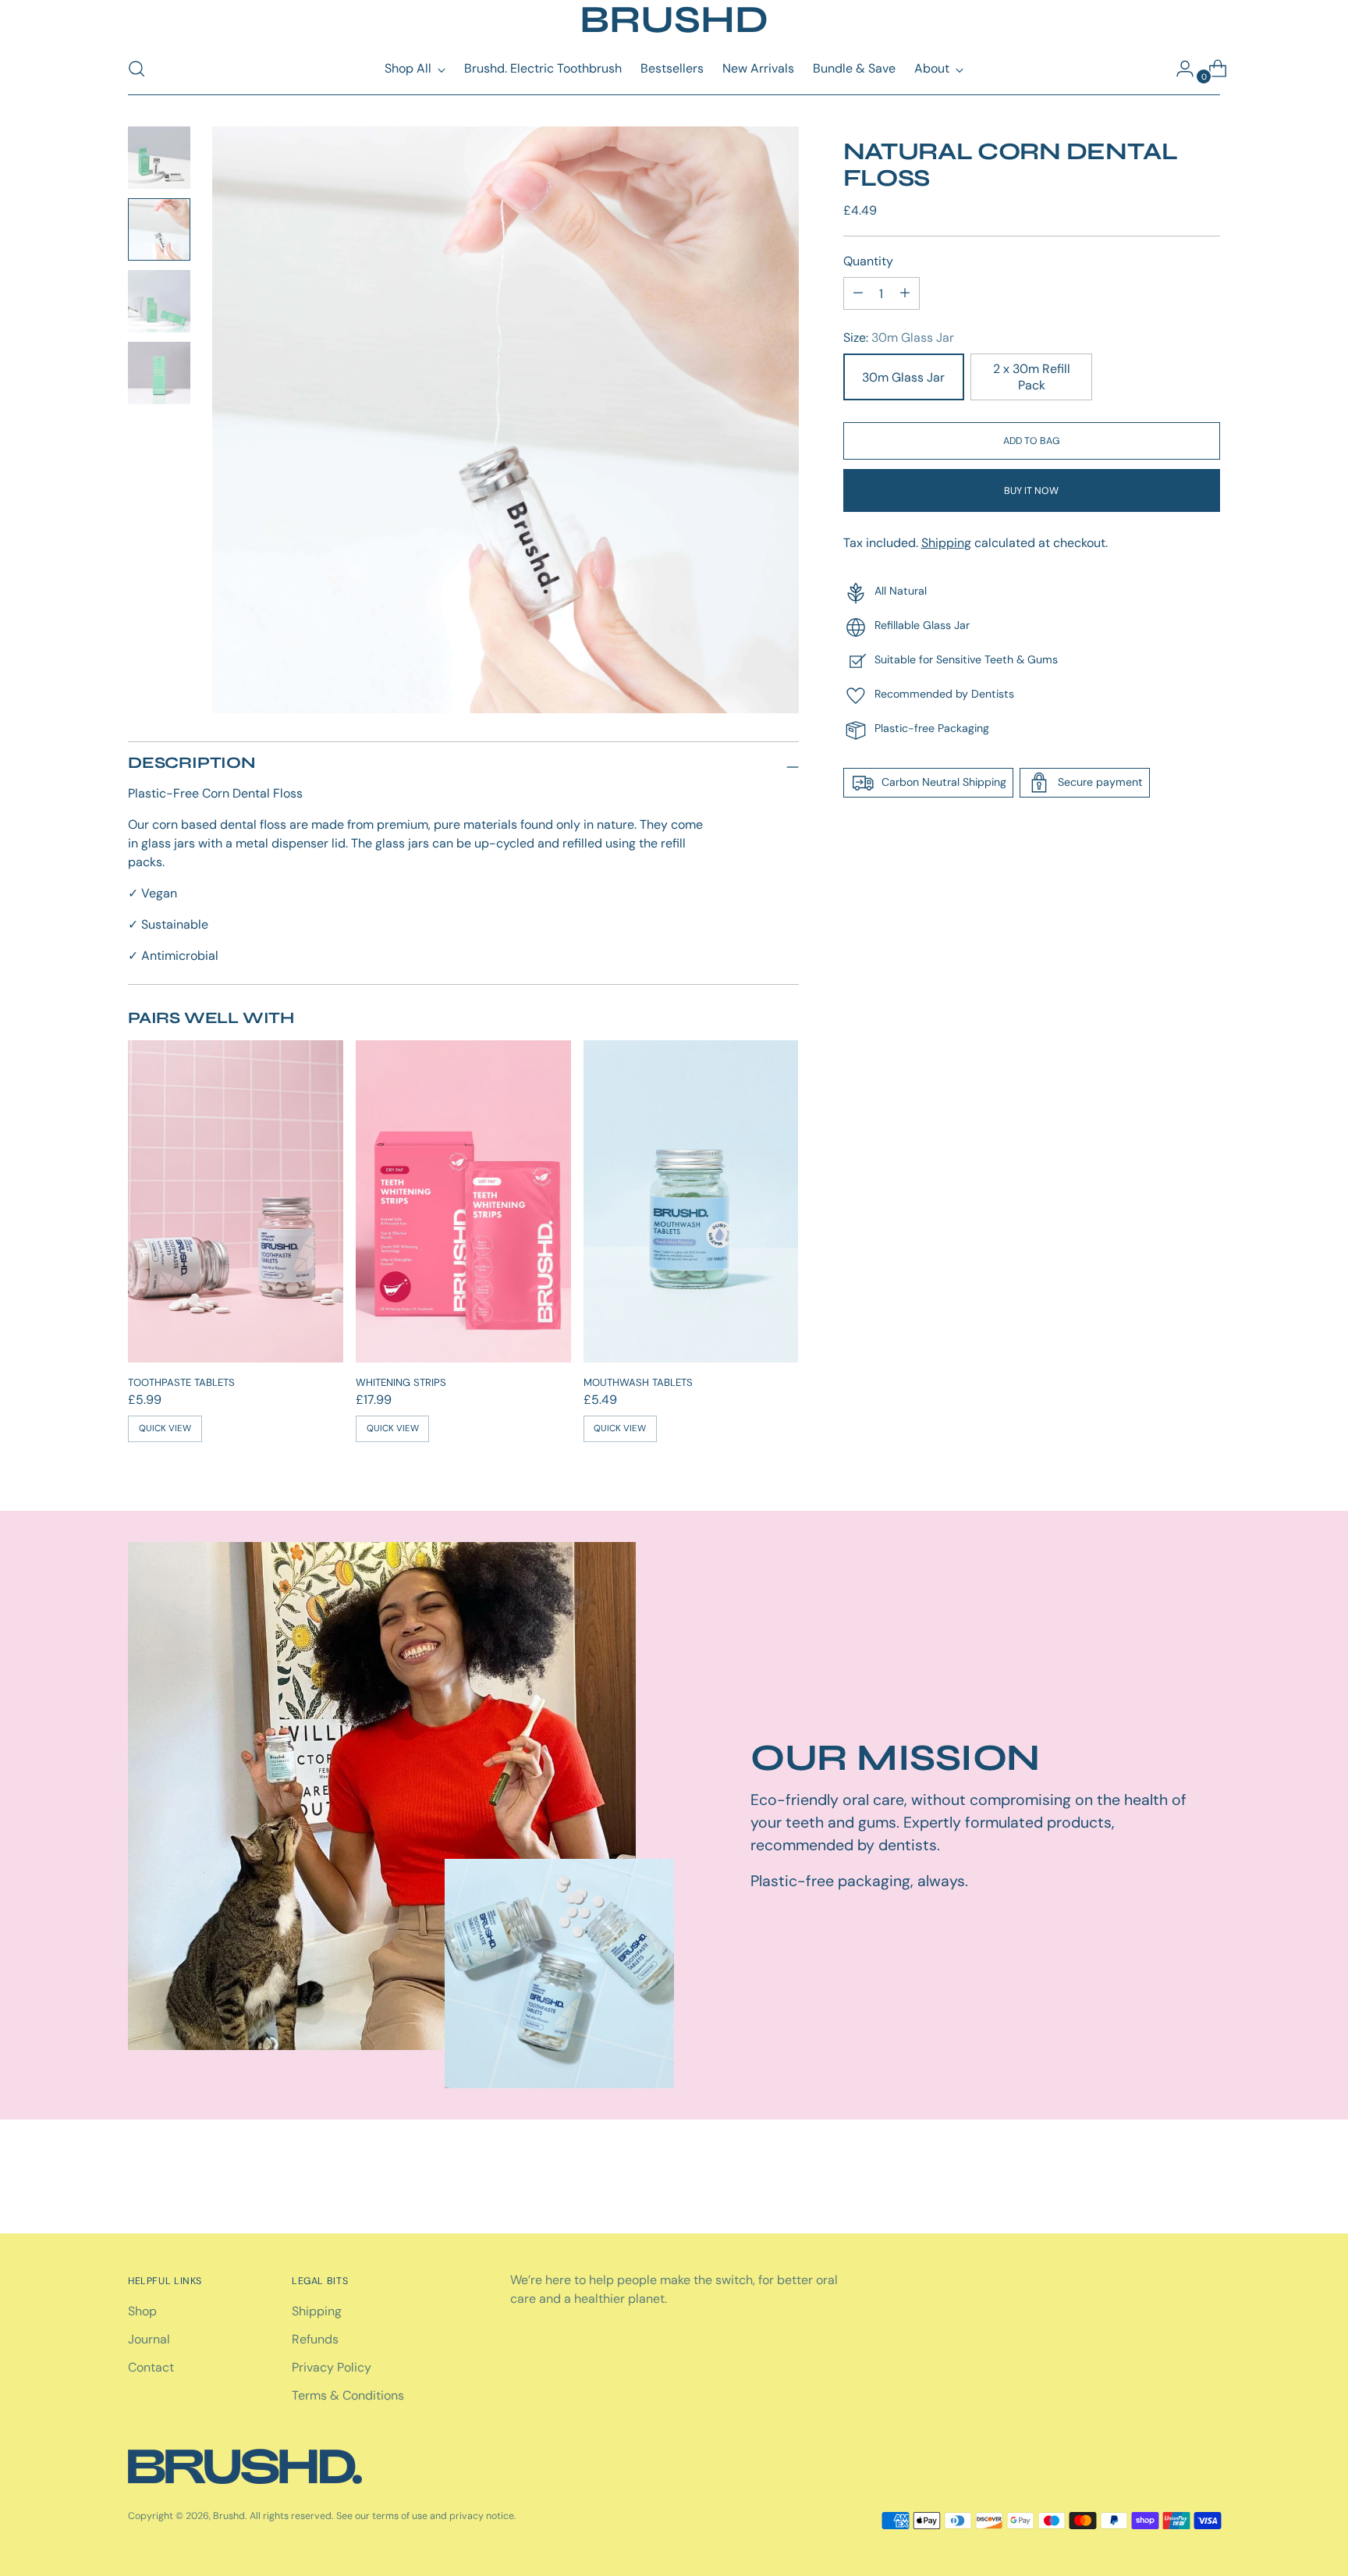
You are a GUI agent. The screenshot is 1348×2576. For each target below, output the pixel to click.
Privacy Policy (332, 2367)
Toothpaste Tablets (181, 1382)
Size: (899, 338)
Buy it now (1031, 490)
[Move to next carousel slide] (1207, 2180)
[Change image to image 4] (159, 373)
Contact (151, 2367)
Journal (149, 2339)
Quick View (165, 1428)
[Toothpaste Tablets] (236, 1202)
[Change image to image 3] (159, 301)
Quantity (868, 261)
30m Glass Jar (903, 377)
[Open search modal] (137, 69)
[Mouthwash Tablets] (691, 1202)
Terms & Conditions (348, 2395)
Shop (142, 2311)
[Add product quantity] (858, 293)
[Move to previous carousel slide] (1171, 2180)
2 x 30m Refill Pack (1032, 377)
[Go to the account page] (1179, 69)
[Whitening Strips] (463, 1202)
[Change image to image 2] (159, 229)
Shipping (946, 543)
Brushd (229, 2516)
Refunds (315, 2339)
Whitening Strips (401, 1382)
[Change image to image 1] (159, 158)
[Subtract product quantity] (905, 293)
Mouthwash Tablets (638, 1382)
